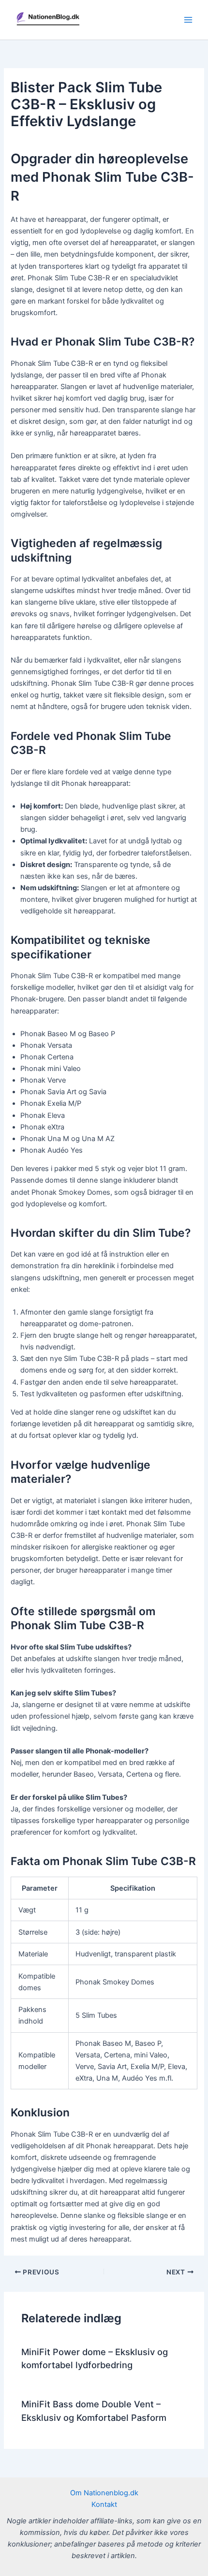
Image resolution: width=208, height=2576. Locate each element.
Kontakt (104, 2504)
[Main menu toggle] (188, 20)
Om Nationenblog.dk (104, 2493)
